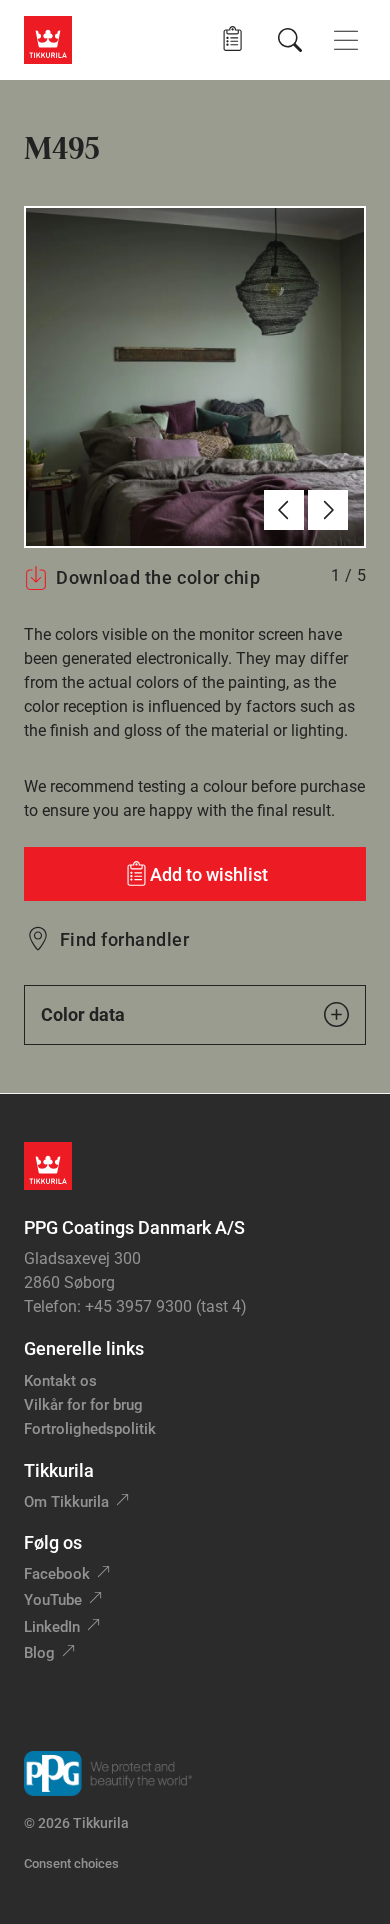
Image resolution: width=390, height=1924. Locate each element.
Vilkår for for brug (83, 1405)
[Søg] (290, 40)
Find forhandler (124, 939)
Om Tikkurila (66, 1502)
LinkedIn (52, 1627)
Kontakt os (60, 1381)
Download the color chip (158, 577)
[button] (232, 39)
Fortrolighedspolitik (90, 1429)
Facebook (57, 1574)
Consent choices (71, 1863)
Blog (39, 1653)
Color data (83, 1014)
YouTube (53, 1600)
